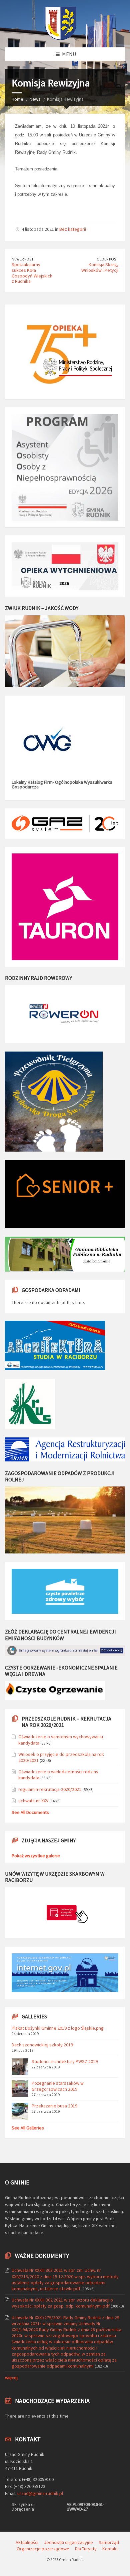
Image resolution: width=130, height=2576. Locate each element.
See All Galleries (28, 2128)
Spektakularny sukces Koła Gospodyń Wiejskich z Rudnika (32, 273)
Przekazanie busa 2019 (54, 2106)
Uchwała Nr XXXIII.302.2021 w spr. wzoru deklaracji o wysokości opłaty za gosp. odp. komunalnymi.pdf (62, 2303)
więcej (11, 2378)
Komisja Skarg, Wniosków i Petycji (100, 267)
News (35, 99)
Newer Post (23, 259)
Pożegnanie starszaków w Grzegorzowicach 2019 (58, 2086)
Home (17, 99)
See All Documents (30, 1812)
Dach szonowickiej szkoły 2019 (42, 2045)
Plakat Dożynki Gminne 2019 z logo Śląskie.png (58, 2028)
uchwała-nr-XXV (33, 1801)
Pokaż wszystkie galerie (36, 1856)
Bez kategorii (73, 229)
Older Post (107, 259)
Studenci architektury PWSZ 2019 (65, 2061)
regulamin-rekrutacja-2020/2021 (50, 1789)
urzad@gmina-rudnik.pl (40, 2493)
